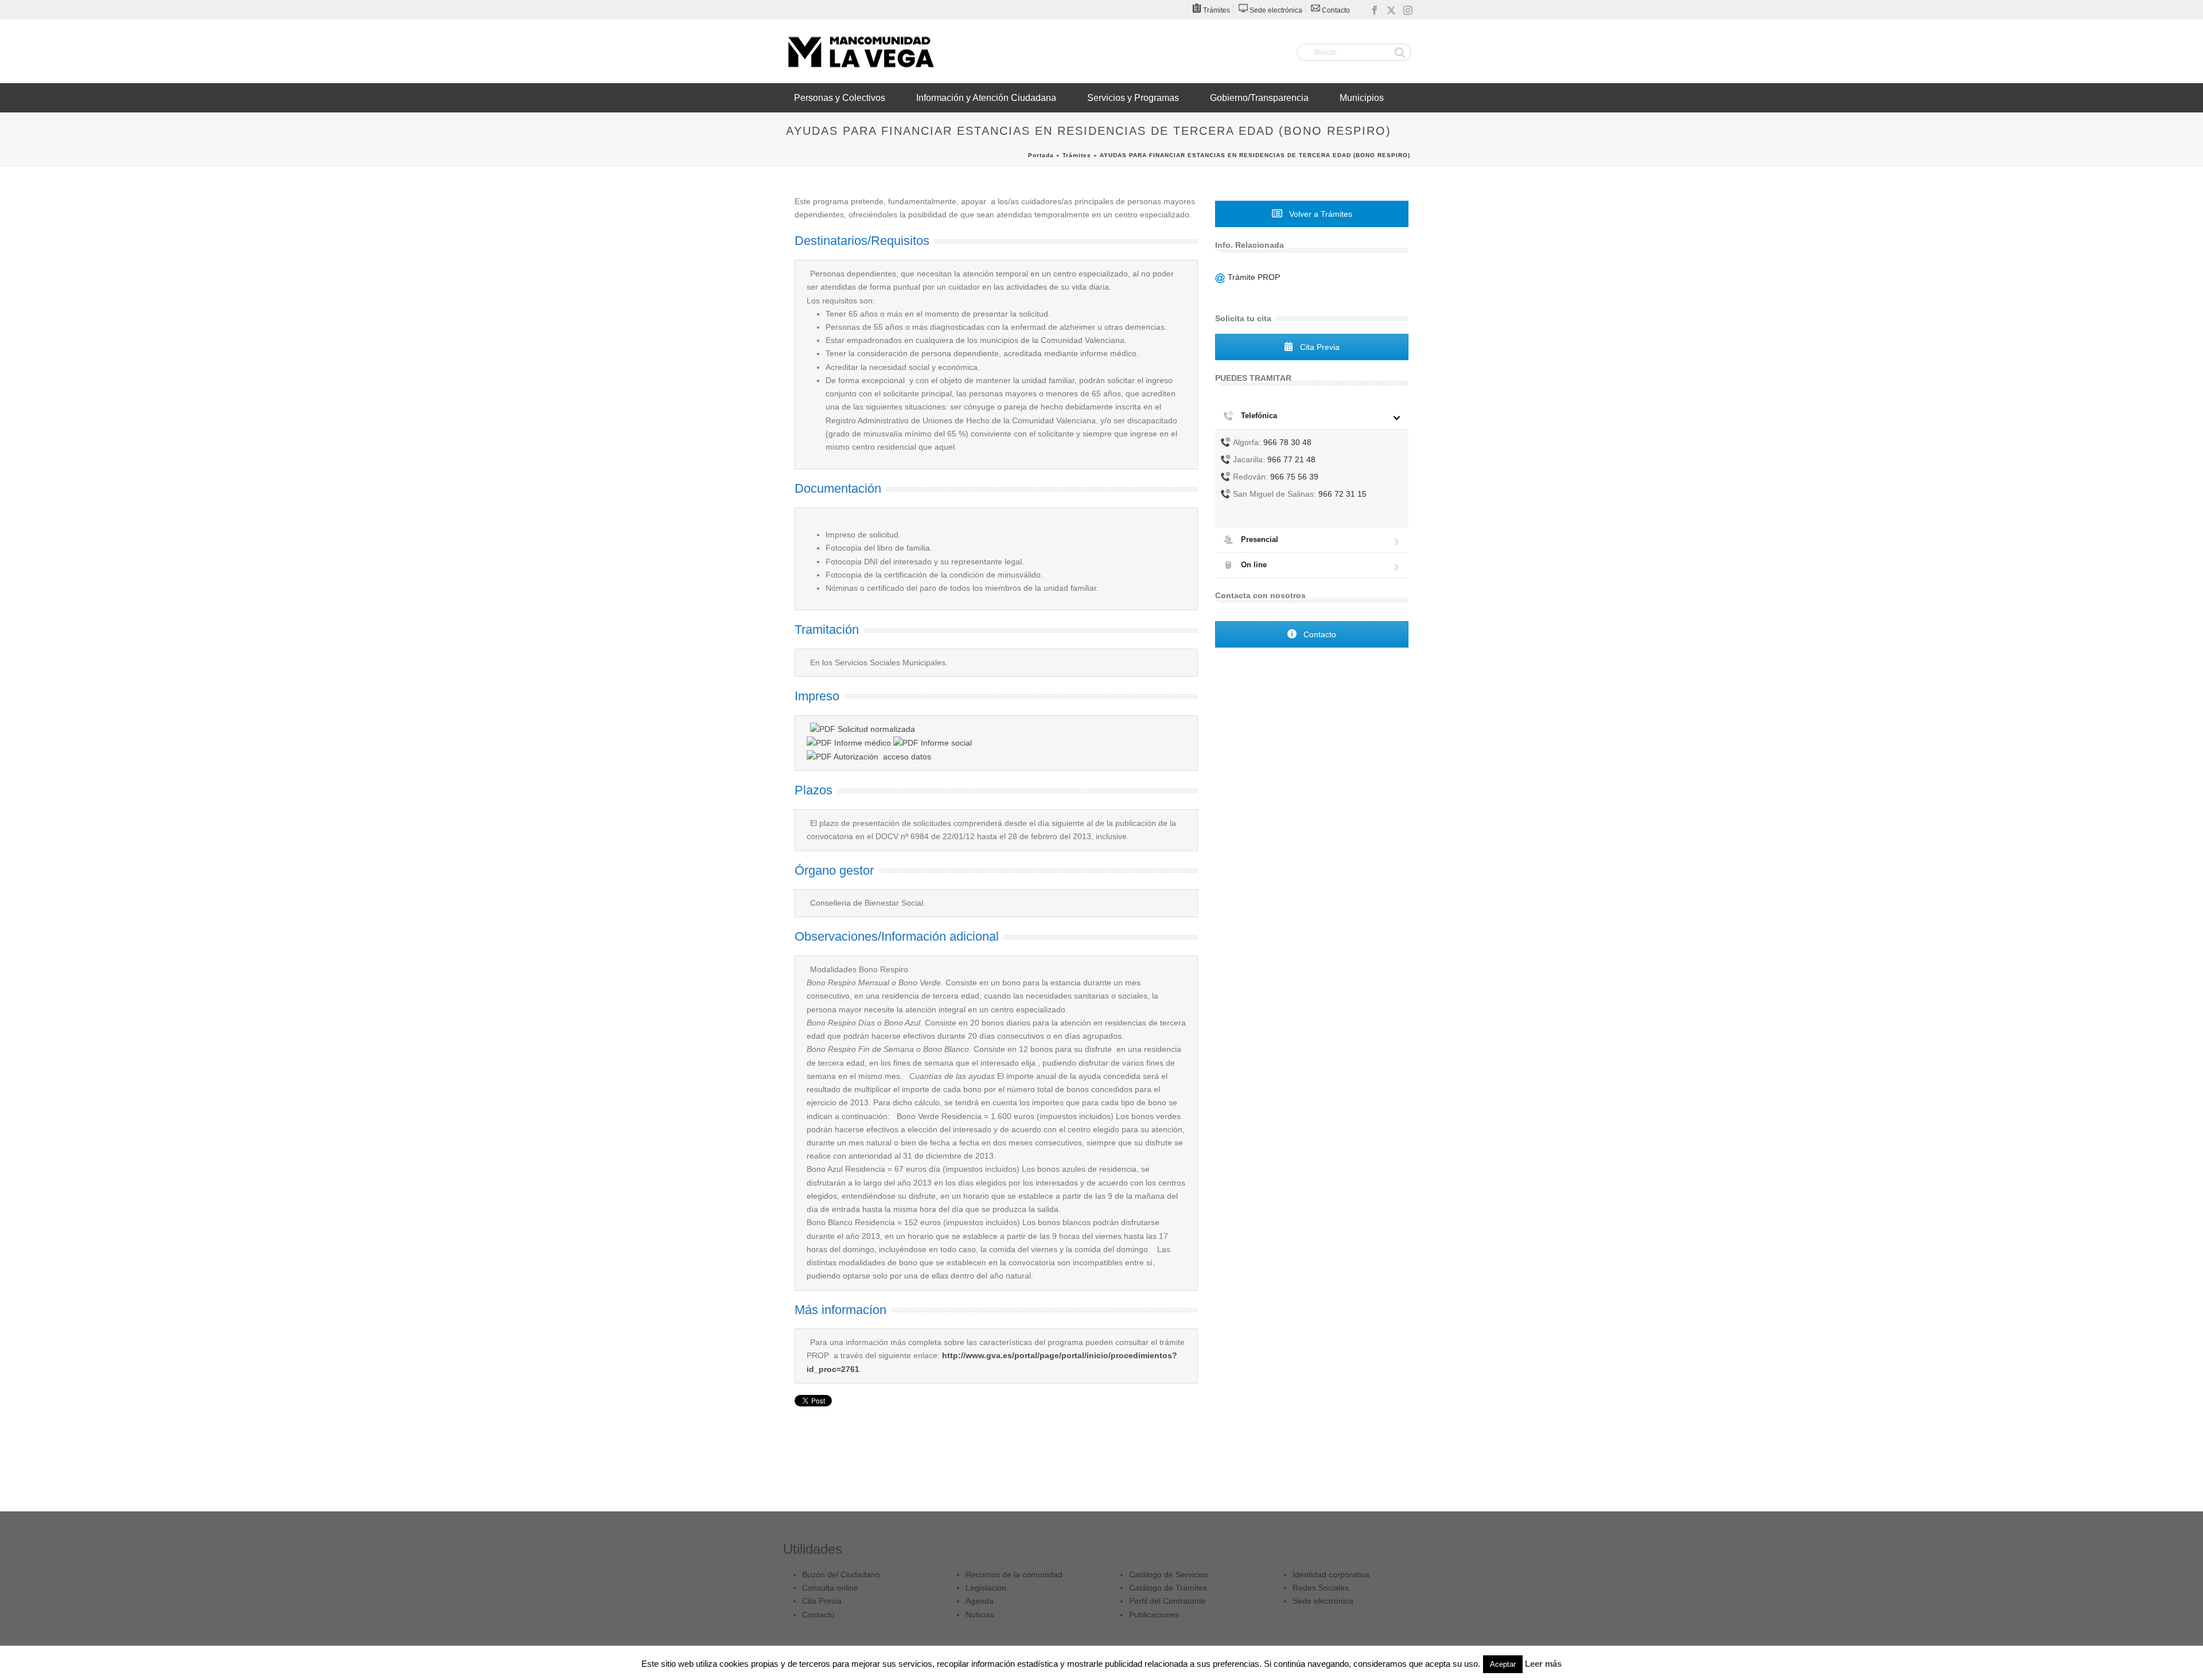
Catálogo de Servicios (1169, 1574)
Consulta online (830, 1588)
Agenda (980, 1601)
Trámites (1077, 155)
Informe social (945, 743)
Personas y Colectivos (840, 98)
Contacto (1319, 634)
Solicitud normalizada (875, 729)
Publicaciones (1154, 1615)
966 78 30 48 (1287, 442)
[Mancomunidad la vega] (861, 52)
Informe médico (861, 743)
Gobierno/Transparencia (1259, 98)
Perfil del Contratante (1167, 1601)
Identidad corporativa (1331, 1574)
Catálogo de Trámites (1168, 1588)
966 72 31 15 (1342, 494)
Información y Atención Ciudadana (986, 98)
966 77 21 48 (1291, 459)
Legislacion (986, 1588)
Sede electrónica (1323, 1601)
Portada (1041, 155)
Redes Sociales (1321, 1588)
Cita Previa (1319, 347)
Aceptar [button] (1503, 1664)
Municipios (1362, 98)
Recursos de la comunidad (1014, 1574)
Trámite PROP (1253, 277)
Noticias (980, 1615)
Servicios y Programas (1133, 98)
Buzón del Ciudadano (841, 1574)
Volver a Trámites (1320, 214)
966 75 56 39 (1294, 477)
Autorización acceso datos (881, 757)
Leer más (1543, 1664)
